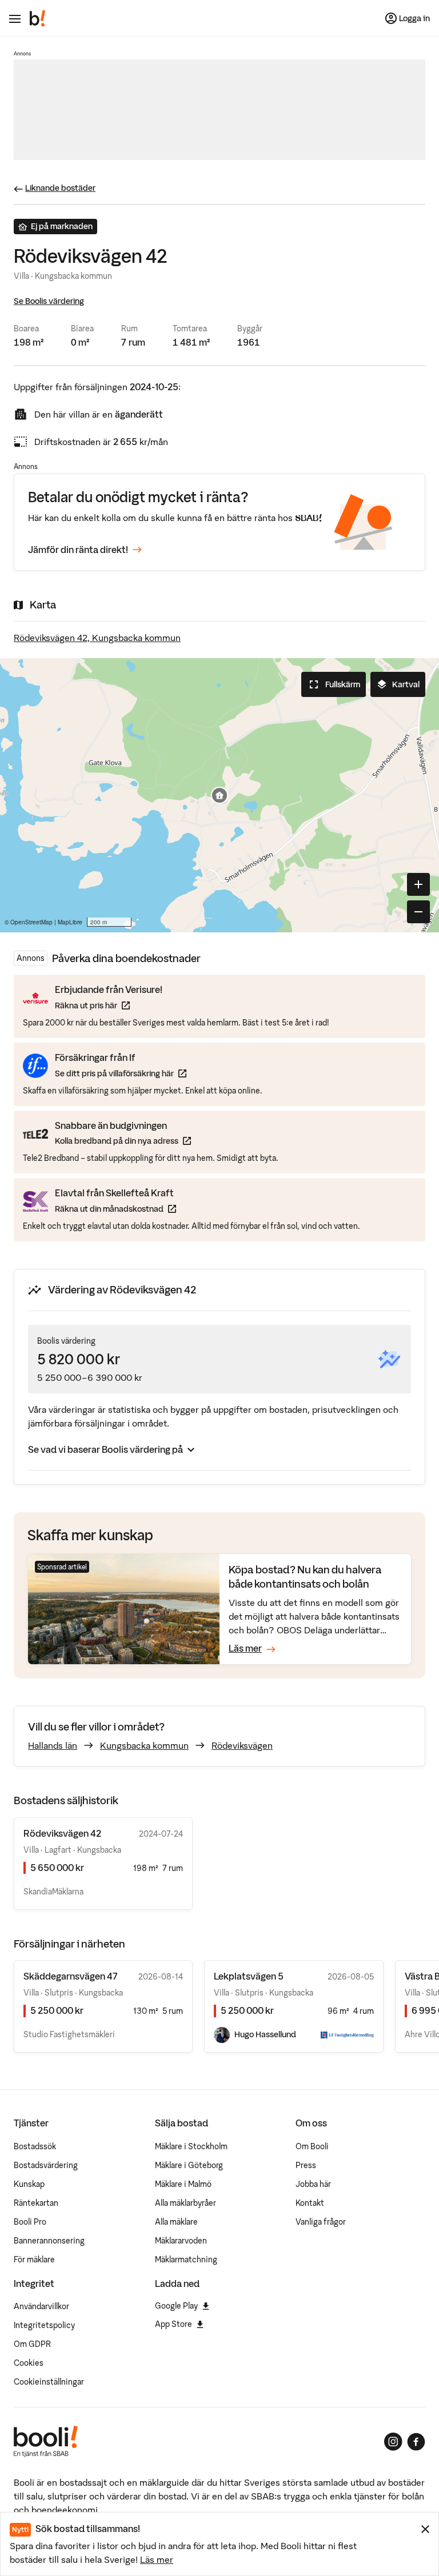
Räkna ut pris (109, 1005)
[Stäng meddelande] (425, 2529)
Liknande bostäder (60, 188)
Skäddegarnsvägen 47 (70, 1976)
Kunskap (29, 2184)
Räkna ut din (115, 1209)
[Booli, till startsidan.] (38, 18)
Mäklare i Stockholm (191, 2146)
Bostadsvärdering (46, 2165)
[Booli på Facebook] (416, 2442)
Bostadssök (35, 2146)
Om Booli (312, 2146)
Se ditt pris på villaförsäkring (121, 1073)
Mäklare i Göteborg (189, 2165)
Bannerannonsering (49, 2241)
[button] (219, 795)
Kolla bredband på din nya (123, 1141)
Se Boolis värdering (49, 301)
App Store (173, 2324)
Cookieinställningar (49, 2382)
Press (306, 2165)
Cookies (29, 2363)
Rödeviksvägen (242, 1745)
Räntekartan (36, 2203)
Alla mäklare (176, 2222)
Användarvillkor (41, 2306)
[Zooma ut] (418, 912)
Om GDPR (32, 2344)
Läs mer (157, 2559)
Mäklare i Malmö (183, 2184)
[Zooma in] (418, 884)
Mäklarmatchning (186, 2259)
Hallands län (53, 1745)
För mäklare (34, 2259)
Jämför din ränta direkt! (78, 550)
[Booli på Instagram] (393, 2442)
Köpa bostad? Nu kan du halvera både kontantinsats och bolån (305, 1577)
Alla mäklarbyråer (185, 2203)
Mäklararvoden (181, 2241)
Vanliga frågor (321, 2222)
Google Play (176, 2306)
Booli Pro (30, 2222)
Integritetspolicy (44, 2325)
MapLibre (70, 922)
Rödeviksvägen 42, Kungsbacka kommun (97, 638)
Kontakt (310, 2203)
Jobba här (313, 2184)
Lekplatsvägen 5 (249, 1976)
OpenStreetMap (31, 922)
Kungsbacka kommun (144, 1745)
